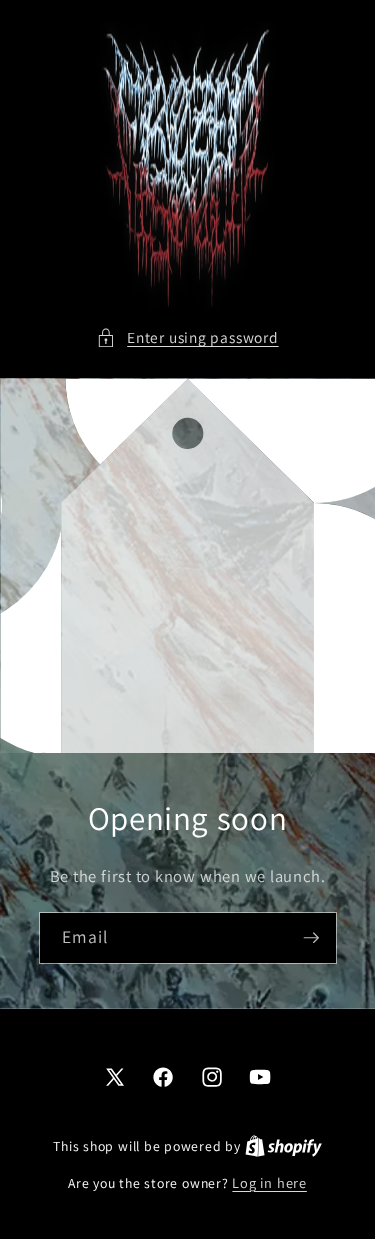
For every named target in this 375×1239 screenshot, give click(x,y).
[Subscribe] (311, 939)
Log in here (269, 1182)
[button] (187, 337)
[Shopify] (283, 1145)
